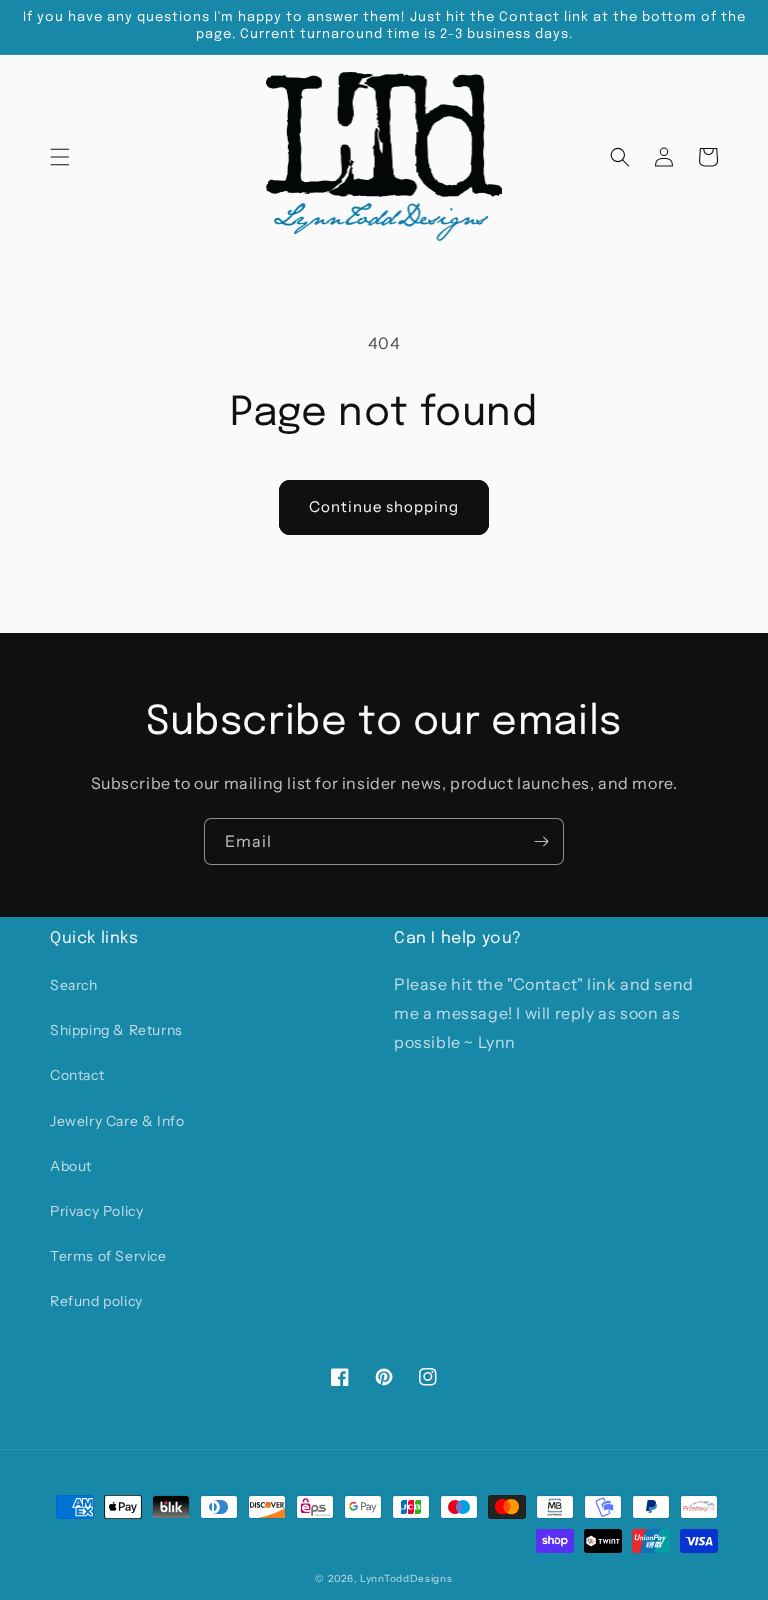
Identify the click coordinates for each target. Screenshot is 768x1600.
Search (74, 985)
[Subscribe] (541, 841)
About (71, 1166)
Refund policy (96, 1301)
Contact (77, 1075)
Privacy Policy (96, 1211)
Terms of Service (108, 1256)
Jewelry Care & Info (117, 1121)
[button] (60, 157)
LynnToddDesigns (406, 1578)
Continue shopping (384, 506)
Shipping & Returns (116, 1030)
